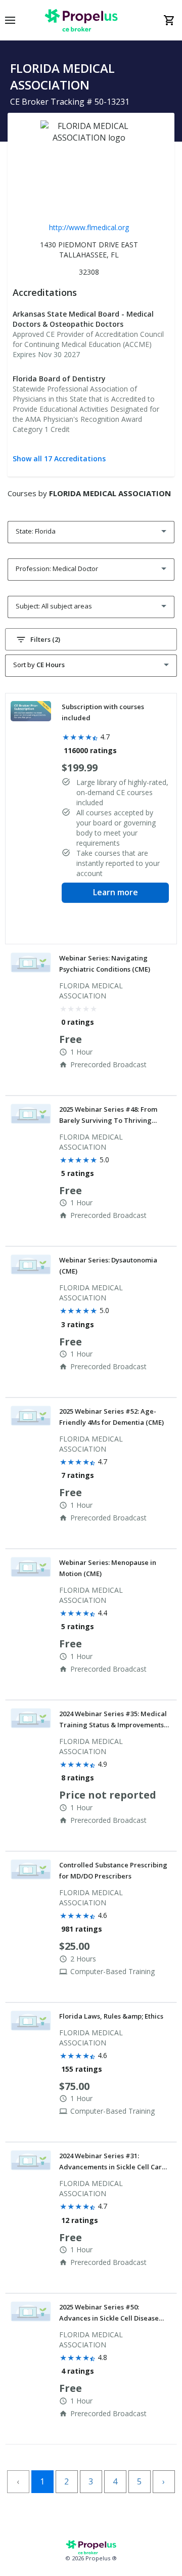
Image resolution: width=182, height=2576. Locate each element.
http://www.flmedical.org (89, 227)
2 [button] (66, 2481)
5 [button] (139, 2481)
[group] (91, 819)
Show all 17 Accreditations (59, 459)
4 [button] (115, 2481)
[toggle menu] (10, 20)
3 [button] (91, 2481)
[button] (91, 639)
